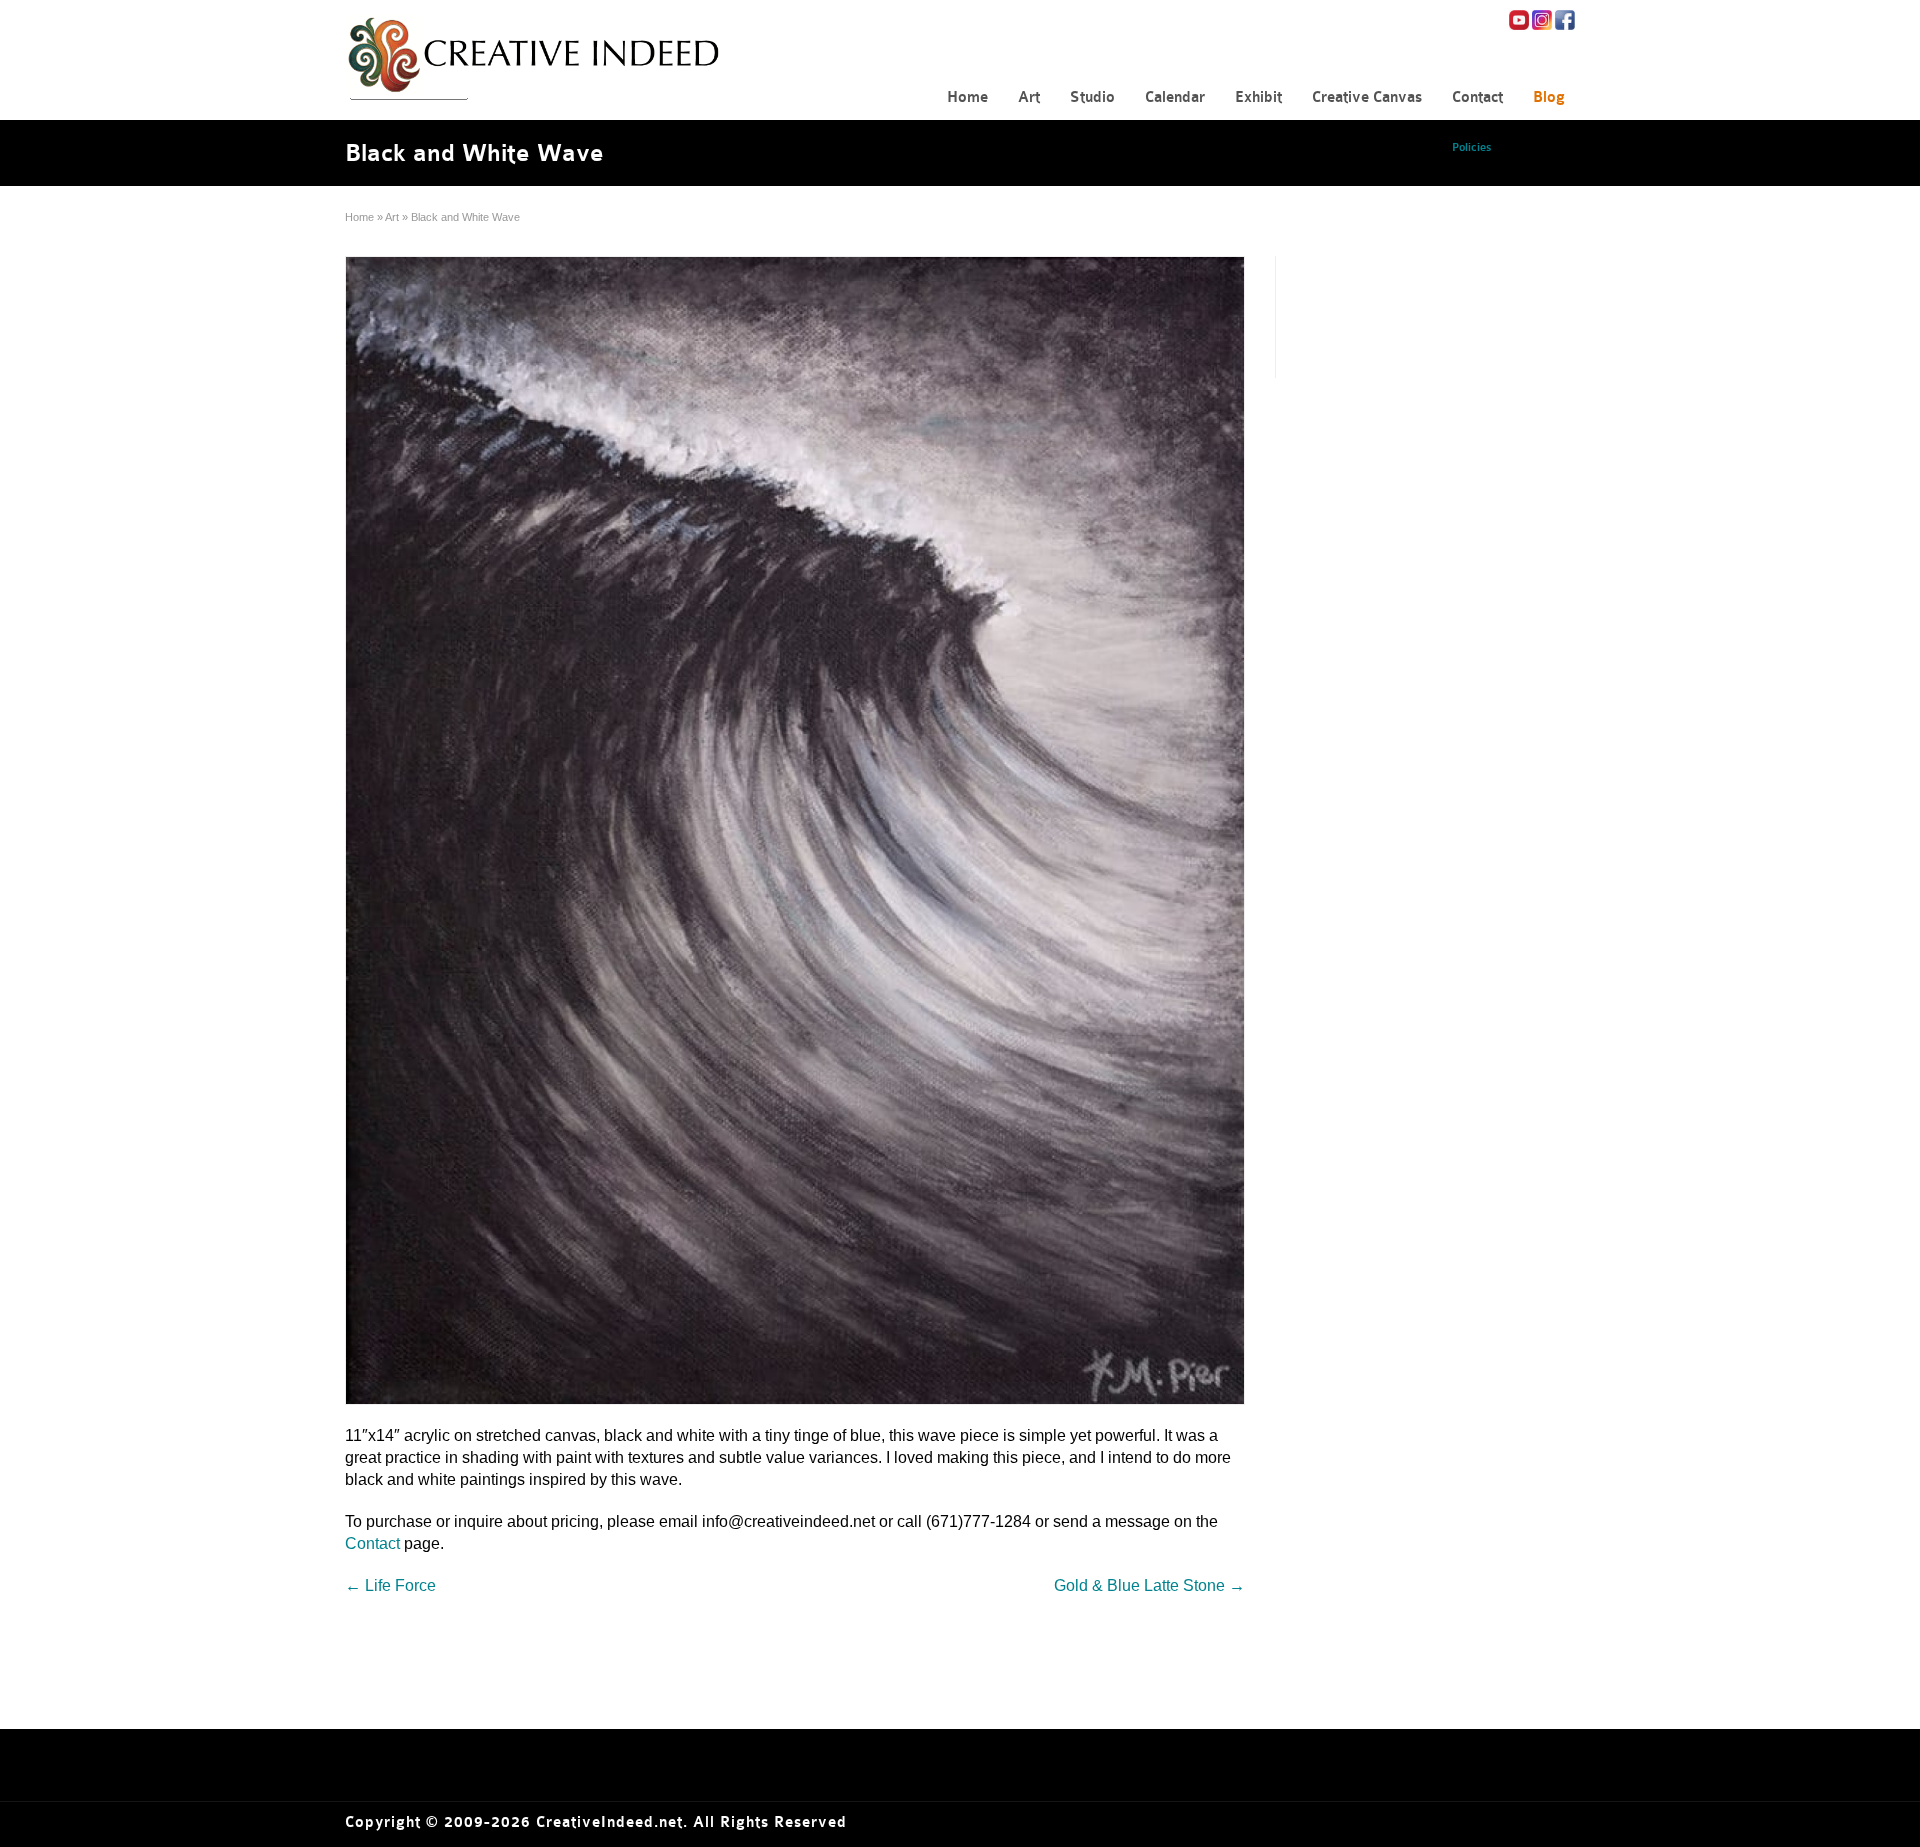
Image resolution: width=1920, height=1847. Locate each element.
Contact (372, 1543)
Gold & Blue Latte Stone (1149, 1585)
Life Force (390, 1585)
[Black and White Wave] (795, 830)
